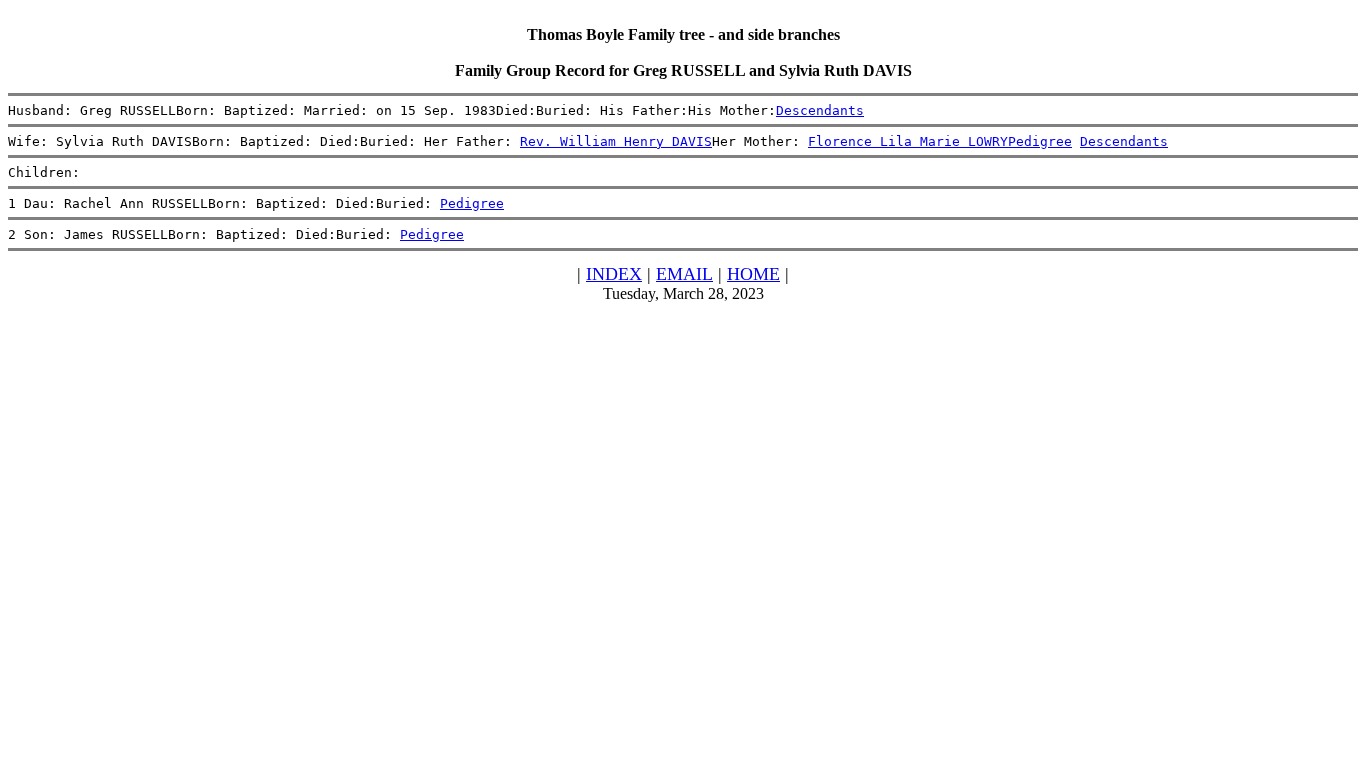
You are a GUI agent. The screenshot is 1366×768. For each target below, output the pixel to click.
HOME (753, 274)
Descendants (820, 110)
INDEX (614, 274)
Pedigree (1040, 141)
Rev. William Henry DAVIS (616, 141)
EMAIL (684, 274)
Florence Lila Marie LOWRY (908, 141)
